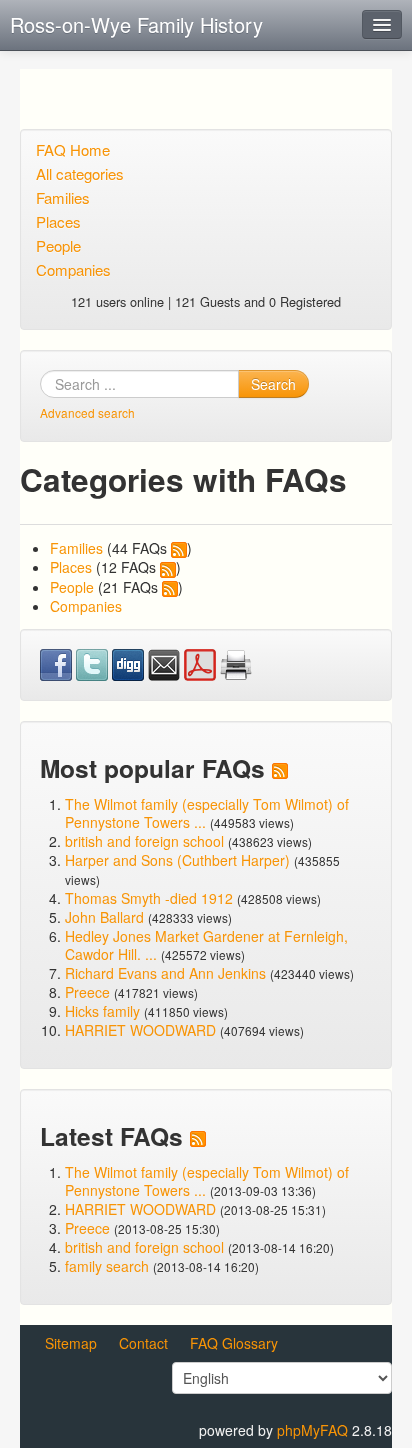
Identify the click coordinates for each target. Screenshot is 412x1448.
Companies (73, 269)
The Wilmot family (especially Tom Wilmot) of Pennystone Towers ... (207, 813)
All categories (80, 173)
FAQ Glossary (234, 1343)
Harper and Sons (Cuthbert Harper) (177, 860)
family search (109, 1266)
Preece (87, 992)
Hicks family (104, 1011)
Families (63, 197)
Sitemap (71, 1343)
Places (58, 221)
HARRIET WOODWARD (140, 1030)
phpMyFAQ (312, 1430)
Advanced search (87, 412)
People (58, 245)
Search (273, 384)
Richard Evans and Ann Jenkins (165, 973)
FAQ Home (73, 149)
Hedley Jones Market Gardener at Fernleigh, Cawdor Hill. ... (206, 945)
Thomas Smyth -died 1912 (149, 898)
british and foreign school (144, 841)
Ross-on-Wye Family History (136, 24)
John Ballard (104, 917)
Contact (143, 1343)
